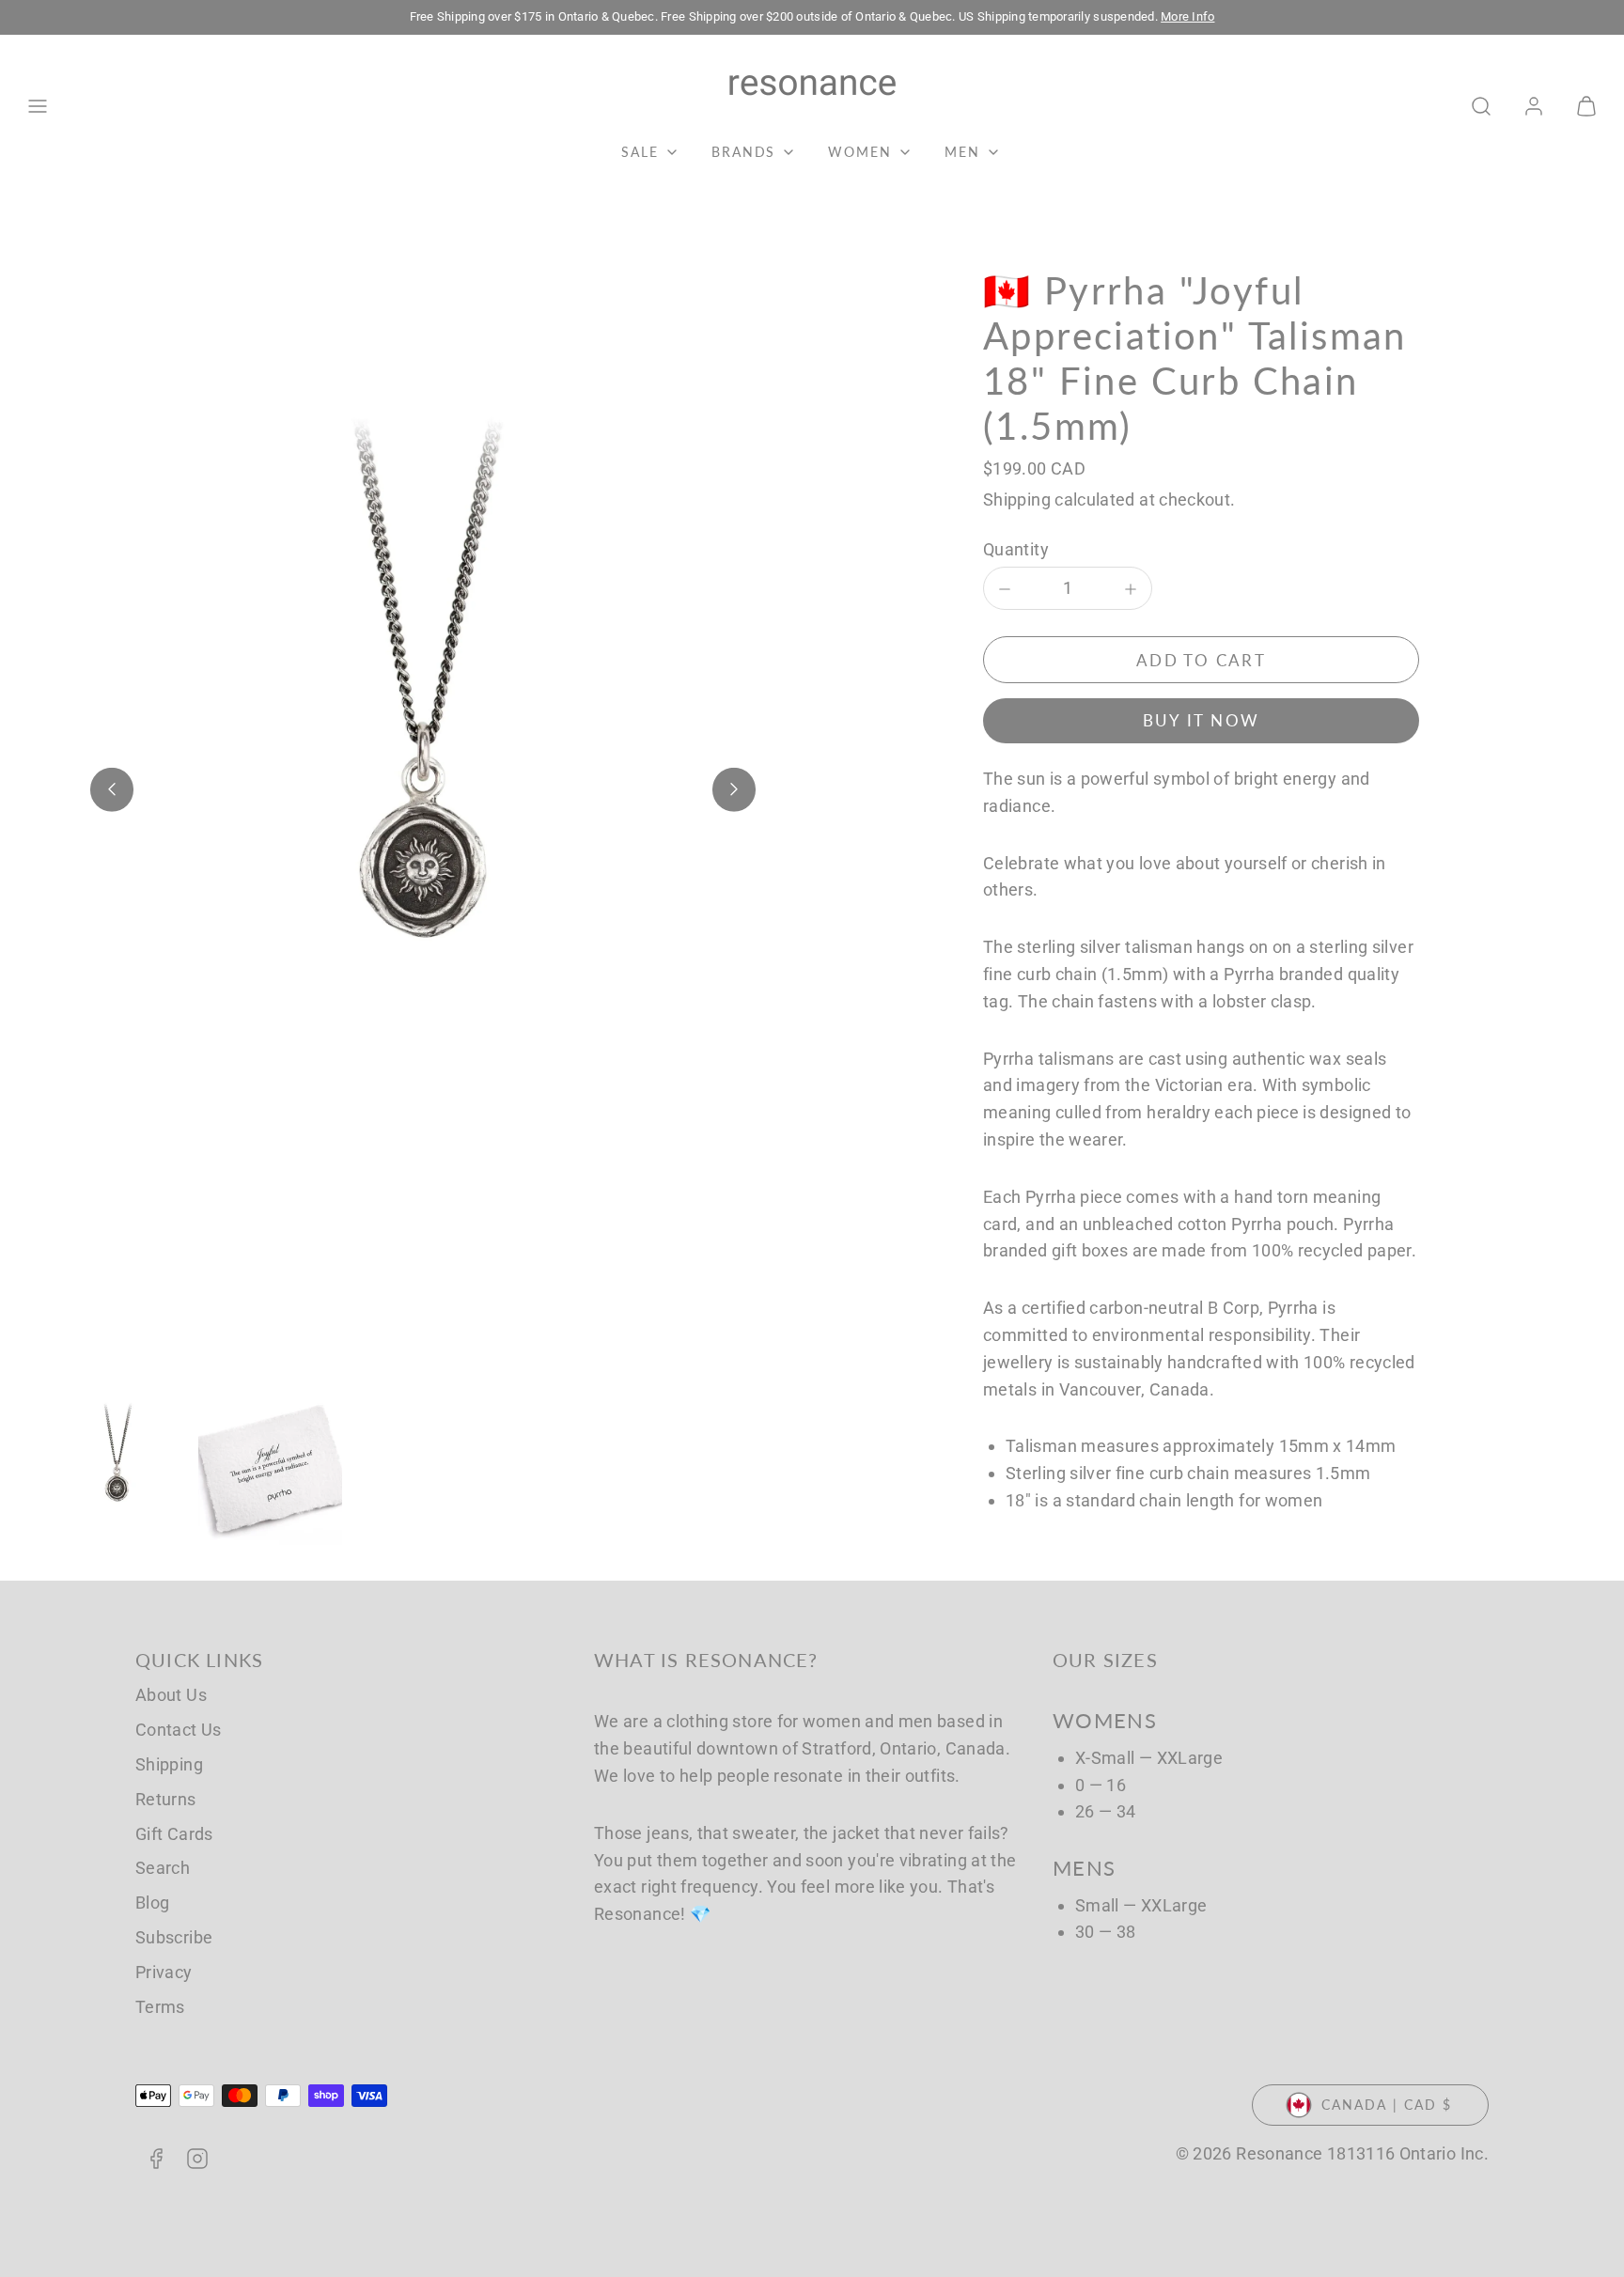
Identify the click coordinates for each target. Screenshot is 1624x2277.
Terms (160, 2007)
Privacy (164, 1972)
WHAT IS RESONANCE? (706, 1660)
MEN (962, 152)
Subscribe (174, 1937)
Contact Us (179, 1730)
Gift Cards (174, 1834)
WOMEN (860, 152)
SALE (640, 152)
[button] (38, 106)
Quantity (1016, 549)
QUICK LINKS (199, 1660)
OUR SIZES (1105, 1660)
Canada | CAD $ (1387, 2105)
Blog (152, 1903)
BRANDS (744, 152)
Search (163, 1868)
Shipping (1017, 499)
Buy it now (1202, 721)
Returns (166, 1799)
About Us (171, 1695)
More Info (1187, 16)
